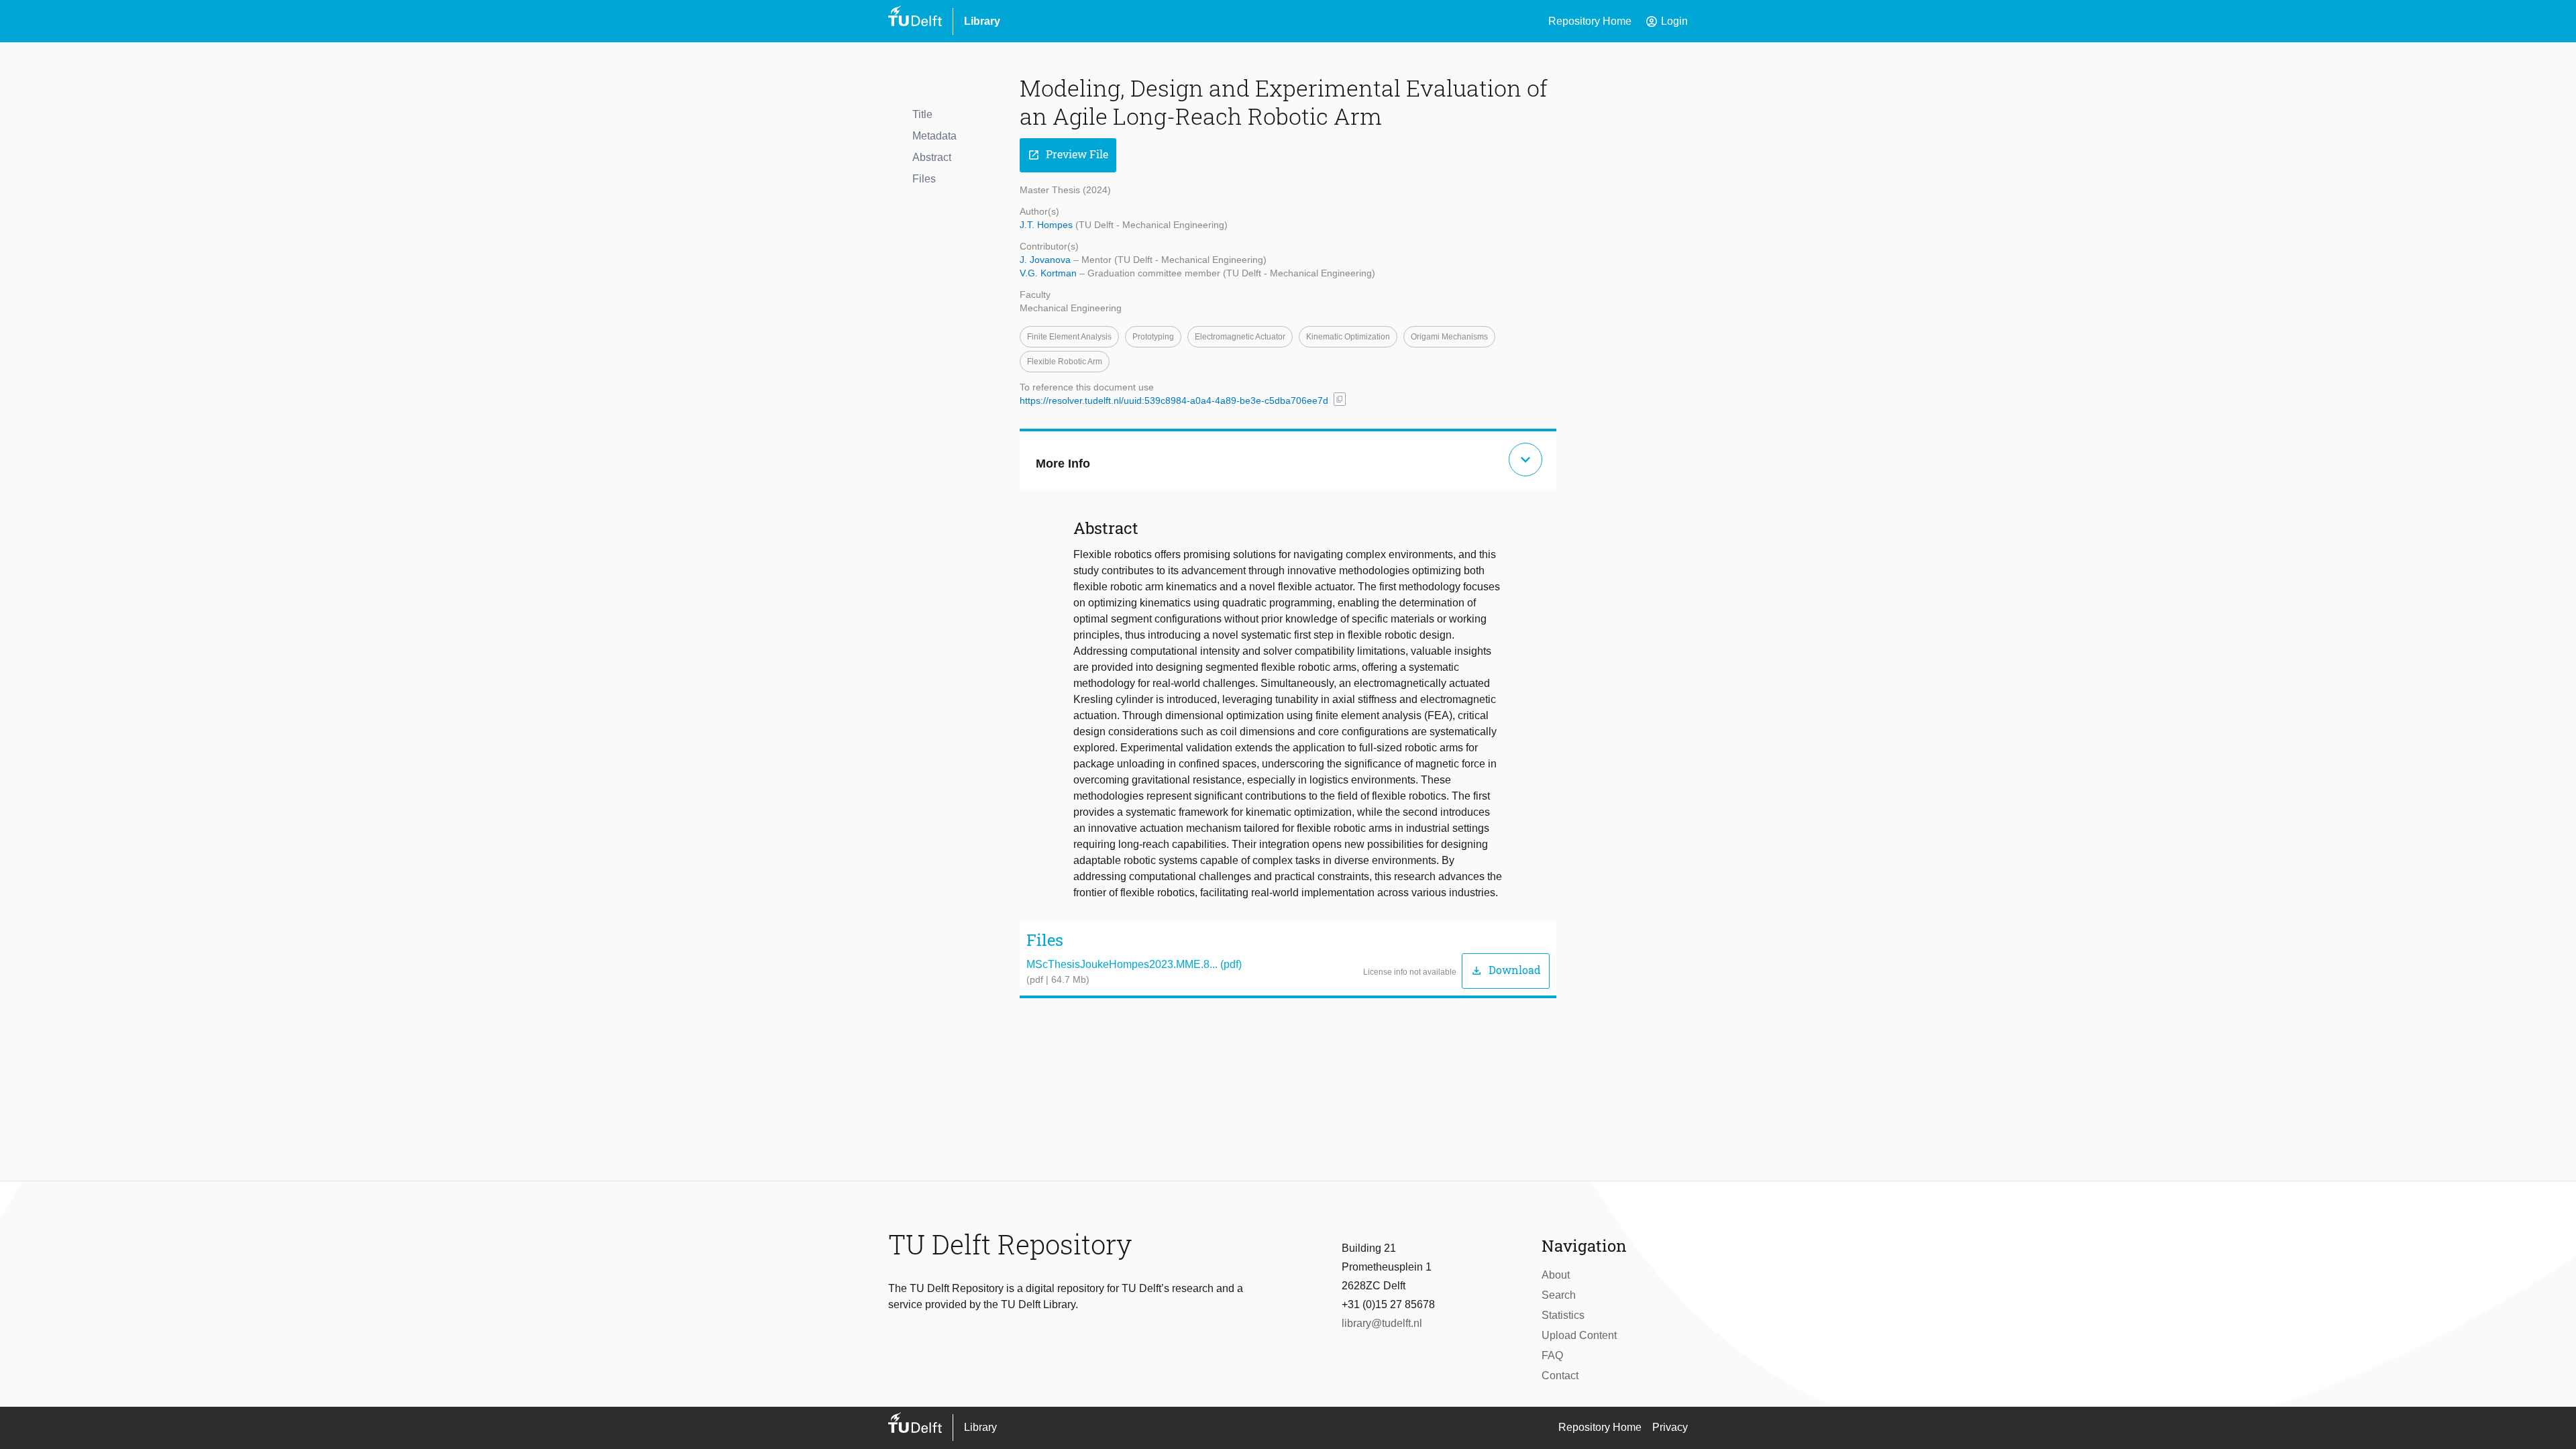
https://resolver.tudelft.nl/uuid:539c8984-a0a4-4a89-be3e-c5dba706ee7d (1174, 400)
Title (922, 114)
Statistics (1563, 1315)
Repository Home (1590, 21)
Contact (1560, 1376)
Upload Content (1579, 1335)
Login (1666, 21)
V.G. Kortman (1050, 273)
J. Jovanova (1046, 260)
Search (1559, 1295)
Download (1506, 970)
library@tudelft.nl (1382, 1323)
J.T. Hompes (1048, 225)
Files (924, 179)
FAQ (1552, 1355)
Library (982, 21)
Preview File (1068, 155)
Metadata (934, 136)
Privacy (1670, 1427)
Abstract (932, 157)
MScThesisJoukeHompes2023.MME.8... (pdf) (1134, 964)
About (1556, 1275)
